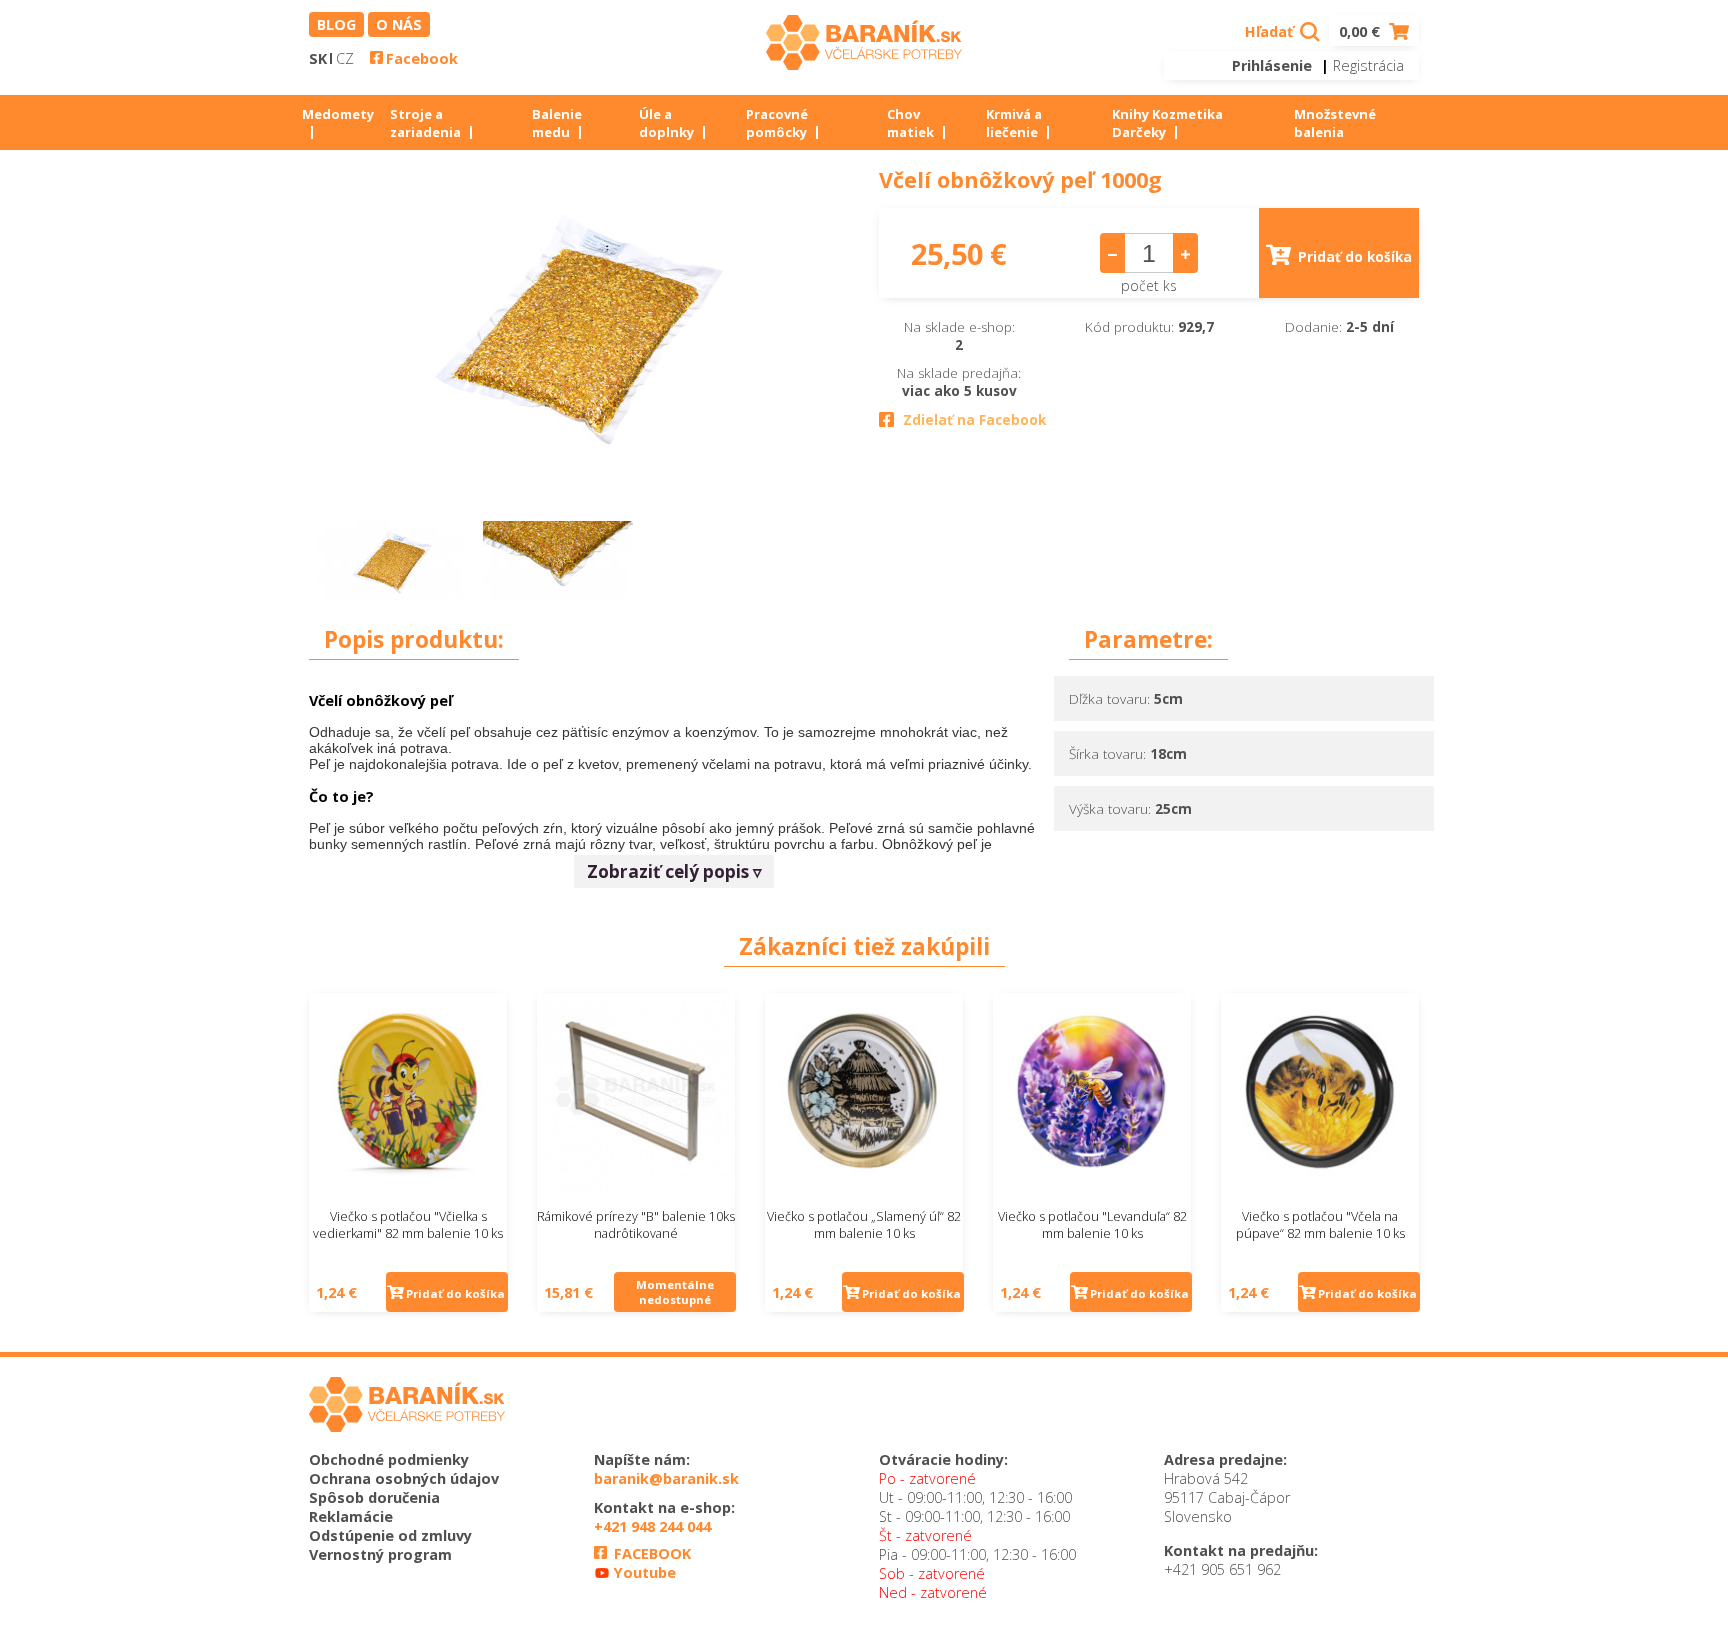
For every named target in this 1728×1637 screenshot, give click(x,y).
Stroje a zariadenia (425, 123)
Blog (336, 24)
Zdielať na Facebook (974, 420)
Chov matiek (910, 123)
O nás (399, 24)
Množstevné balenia (1335, 123)
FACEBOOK (650, 1553)
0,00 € (1361, 31)
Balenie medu (557, 123)
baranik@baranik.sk (666, 1478)
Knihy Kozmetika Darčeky (1167, 123)
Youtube (643, 1572)
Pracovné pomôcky (777, 123)
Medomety (338, 114)
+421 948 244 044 (652, 1526)
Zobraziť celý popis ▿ (674, 871)
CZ (345, 58)
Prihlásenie (1272, 65)
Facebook (422, 58)
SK (318, 58)
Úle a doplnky (666, 123)
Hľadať (1271, 31)
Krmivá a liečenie (1014, 123)
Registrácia (1368, 65)
